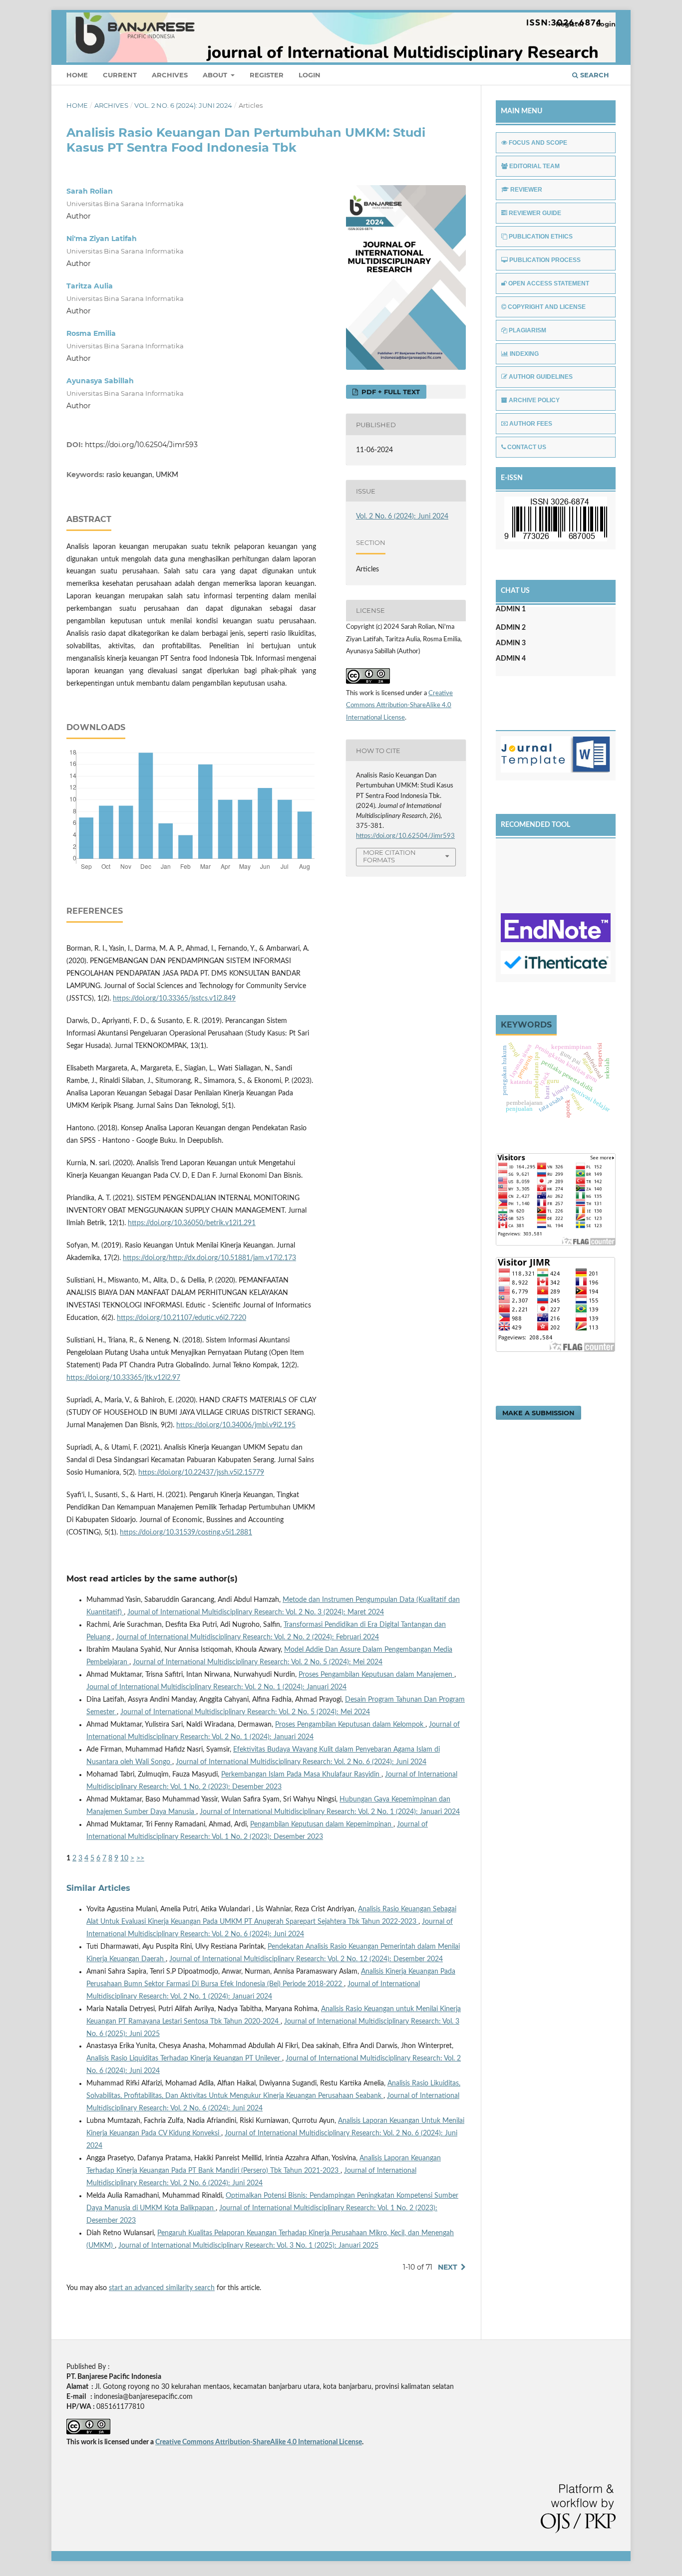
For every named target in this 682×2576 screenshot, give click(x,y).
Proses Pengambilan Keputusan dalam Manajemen (376, 1675)
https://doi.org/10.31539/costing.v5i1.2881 (186, 1533)
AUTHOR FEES (531, 424)
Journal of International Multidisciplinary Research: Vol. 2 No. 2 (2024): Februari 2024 (247, 1637)
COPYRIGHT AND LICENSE (547, 307)
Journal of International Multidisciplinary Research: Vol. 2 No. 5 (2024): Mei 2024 (258, 1662)
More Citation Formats (389, 856)
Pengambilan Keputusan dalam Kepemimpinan (322, 1824)
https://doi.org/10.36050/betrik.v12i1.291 (192, 1223)
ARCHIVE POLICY (534, 400)
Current (120, 75)
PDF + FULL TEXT (390, 392)
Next (448, 2267)
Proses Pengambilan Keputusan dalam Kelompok (350, 1725)
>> (140, 1858)
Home (77, 75)
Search (594, 75)
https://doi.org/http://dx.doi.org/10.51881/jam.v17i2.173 (209, 1258)
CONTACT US (527, 447)
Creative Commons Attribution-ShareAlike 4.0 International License (399, 706)
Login (310, 75)
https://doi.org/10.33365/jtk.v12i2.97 (123, 1378)
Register (267, 75)
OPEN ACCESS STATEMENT (549, 283)
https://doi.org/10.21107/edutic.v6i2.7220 (181, 1318)
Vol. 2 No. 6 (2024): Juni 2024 (183, 105)
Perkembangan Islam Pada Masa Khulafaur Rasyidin (301, 1775)
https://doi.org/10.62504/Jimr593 (141, 445)
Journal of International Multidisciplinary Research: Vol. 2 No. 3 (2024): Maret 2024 (256, 1612)
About (216, 75)
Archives (170, 75)
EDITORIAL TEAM (534, 166)
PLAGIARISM (527, 330)
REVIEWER (526, 190)
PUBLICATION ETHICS (541, 237)
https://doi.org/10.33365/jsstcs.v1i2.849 (174, 999)
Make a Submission (538, 1413)
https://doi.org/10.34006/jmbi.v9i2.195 (236, 1425)
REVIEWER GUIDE (535, 213)
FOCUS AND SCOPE (538, 143)
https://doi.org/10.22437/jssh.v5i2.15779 (201, 1473)
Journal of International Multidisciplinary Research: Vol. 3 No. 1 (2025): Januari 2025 (248, 2246)
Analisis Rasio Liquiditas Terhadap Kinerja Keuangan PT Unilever (184, 2059)
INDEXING (524, 354)
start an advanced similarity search (162, 2288)
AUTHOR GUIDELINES (541, 377)
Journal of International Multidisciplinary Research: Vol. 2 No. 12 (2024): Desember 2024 (306, 1959)
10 (124, 1858)
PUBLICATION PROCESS (545, 260)
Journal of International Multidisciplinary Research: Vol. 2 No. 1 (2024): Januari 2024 (216, 1687)
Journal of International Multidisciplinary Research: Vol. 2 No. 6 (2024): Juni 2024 (301, 1762)
